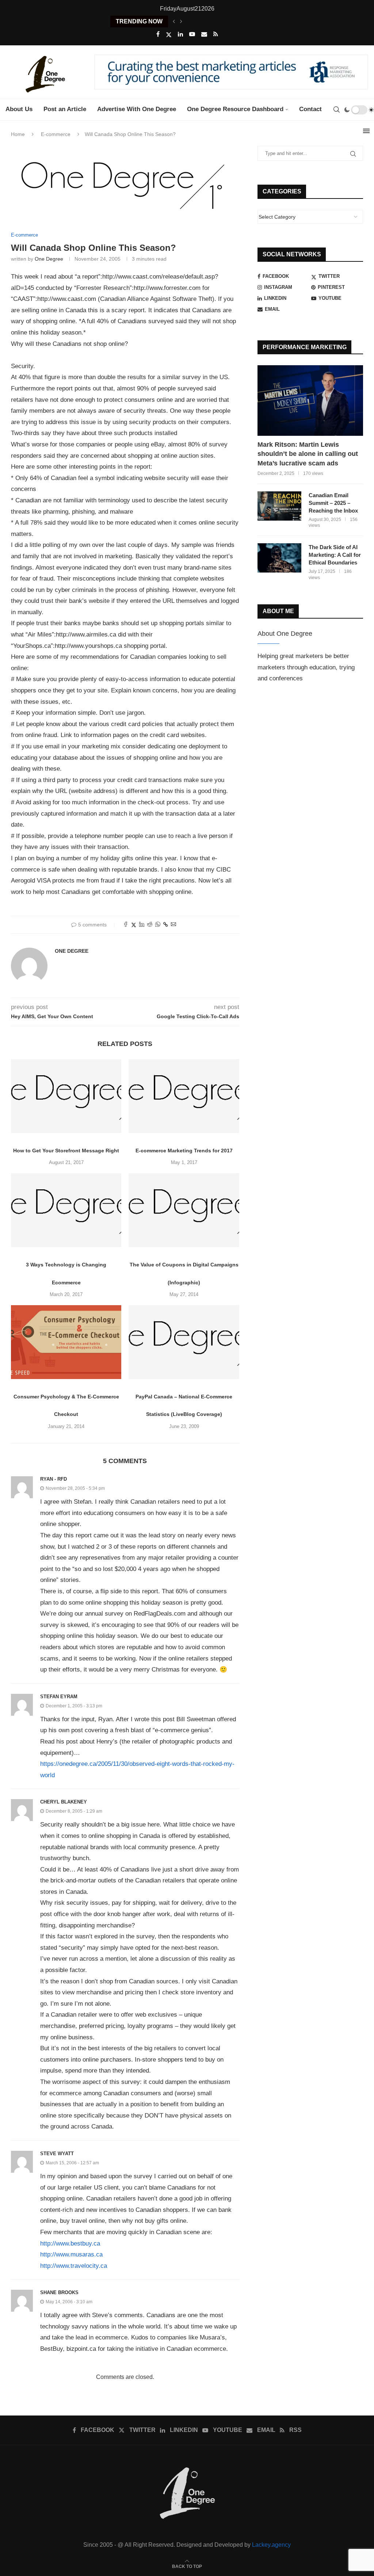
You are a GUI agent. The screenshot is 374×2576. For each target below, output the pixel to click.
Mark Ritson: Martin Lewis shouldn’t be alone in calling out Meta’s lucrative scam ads (308, 454)
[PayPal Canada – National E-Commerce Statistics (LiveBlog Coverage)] (184, 1342)
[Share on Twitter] (134, 925)
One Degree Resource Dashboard (235, 109)
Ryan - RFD (54, 1479)
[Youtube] (192, 34)
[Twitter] (169, 35)
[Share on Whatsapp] (158, 925)
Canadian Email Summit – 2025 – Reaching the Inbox (333, 503)
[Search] (336, 110)
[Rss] (216, 34)
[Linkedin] (180, 34)
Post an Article (65, 109)
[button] (174, 22)
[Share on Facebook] (126, 925)
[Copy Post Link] (166, 925)
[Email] (204, 34)
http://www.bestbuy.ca (70, 2243)
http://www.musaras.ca (71, 2254)
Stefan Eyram (59, 1697)
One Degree (49, 259)
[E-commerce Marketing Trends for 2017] (184, 1096)
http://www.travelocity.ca (74, 2266)
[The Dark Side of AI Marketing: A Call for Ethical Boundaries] (279, 558)
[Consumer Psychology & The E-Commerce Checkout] (66, 1342)
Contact (310, 109)
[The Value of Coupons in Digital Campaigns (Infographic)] (184, 1210)
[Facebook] (158, 34)
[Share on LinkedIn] (142, 925)
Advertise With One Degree (137, 109)
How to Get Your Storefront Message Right (66, 1151)
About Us (19, 109)
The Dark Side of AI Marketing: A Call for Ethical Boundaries (335, 555)
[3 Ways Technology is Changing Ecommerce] (66, 1210)
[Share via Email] (173, 925)
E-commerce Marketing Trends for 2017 (184, 1151)
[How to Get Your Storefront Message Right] (66, 1096)
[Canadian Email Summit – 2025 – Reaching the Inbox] (279, 506)
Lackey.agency (271, 2545)
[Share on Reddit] (150, 925)
